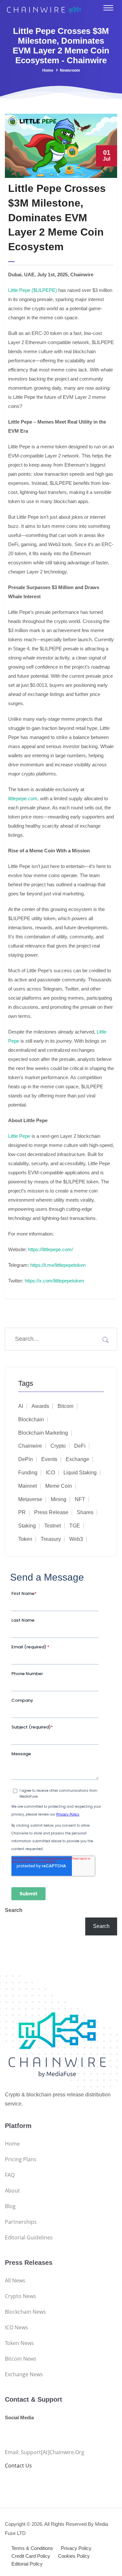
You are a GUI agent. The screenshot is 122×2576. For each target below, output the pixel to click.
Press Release (51, 1512)
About (12, 2191)
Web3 (76, 1539)
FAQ (10, 2175)
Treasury (51, 1539)
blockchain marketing (43, 1433)
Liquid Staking (80, 1473)
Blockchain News (25, 2312)
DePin (26, 1459)
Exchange (77, 1459)
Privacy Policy (76, 2548)
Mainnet (27, 1486)
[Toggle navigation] (108, 8)
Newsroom (70, 70)
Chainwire (30, 1446)
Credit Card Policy (31, 2556)
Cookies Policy (74, 2556)
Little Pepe (19, 1136)
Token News (19, 2343)
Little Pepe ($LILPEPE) (33, 290)
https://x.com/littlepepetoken (54, 1281)
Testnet (53, 1526)
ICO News (16, 2327)
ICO (50, 1473)
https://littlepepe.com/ (50, 1249)
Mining (59, 1499)
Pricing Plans (21, 2159)
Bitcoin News (21, 2359)
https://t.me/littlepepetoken (58, 1265)
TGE (75, 1526)
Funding (28, 1473)
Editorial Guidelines (29, 2237)
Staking (27, 1526)
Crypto (58, 1446)
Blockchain (31, 1419)
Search (14, 1910)
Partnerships (21, 2222)
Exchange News (24, 2374)
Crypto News (20, 2296)
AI (21, 1406)
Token (25, 1539)
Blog (10, 2206)
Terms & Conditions (32, 2548)
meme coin (59, 1486)
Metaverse (30, 1499)
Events (49, 1459)
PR (22, 1512)
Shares (85, 1512)
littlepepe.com (23, 798)
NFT (80, 1499)
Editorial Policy (27, 2564)
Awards (40, 1406)
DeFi (80, 1446)
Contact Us (18, 2466)
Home (48, 70)
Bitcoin (66, 1406)
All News (15, 2280)
